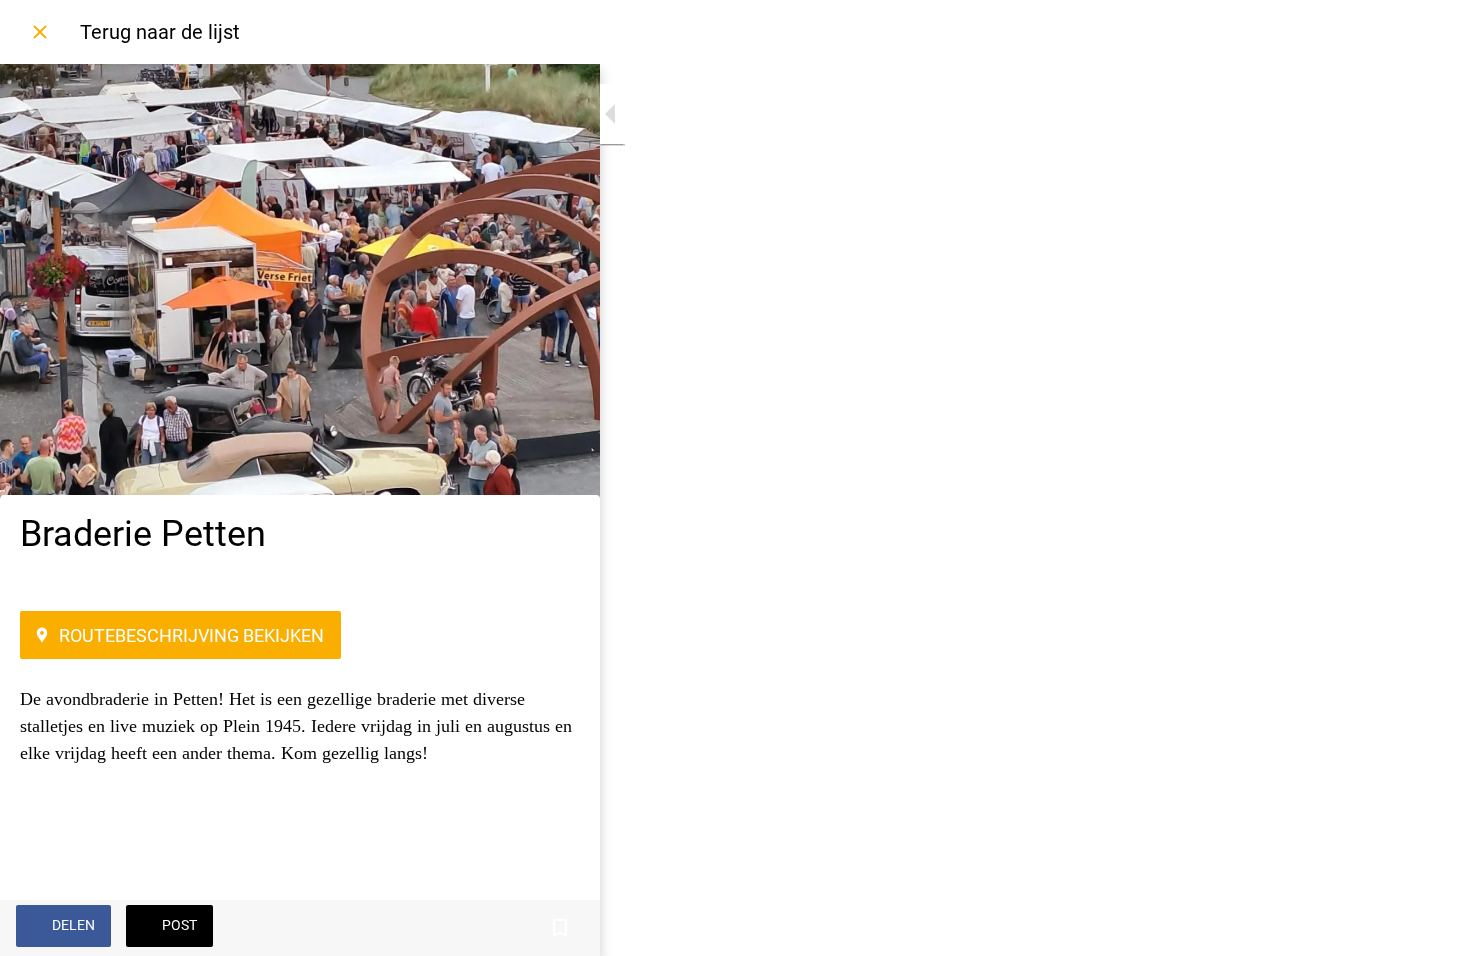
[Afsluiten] (40, 32)
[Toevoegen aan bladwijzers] (560, 928)
